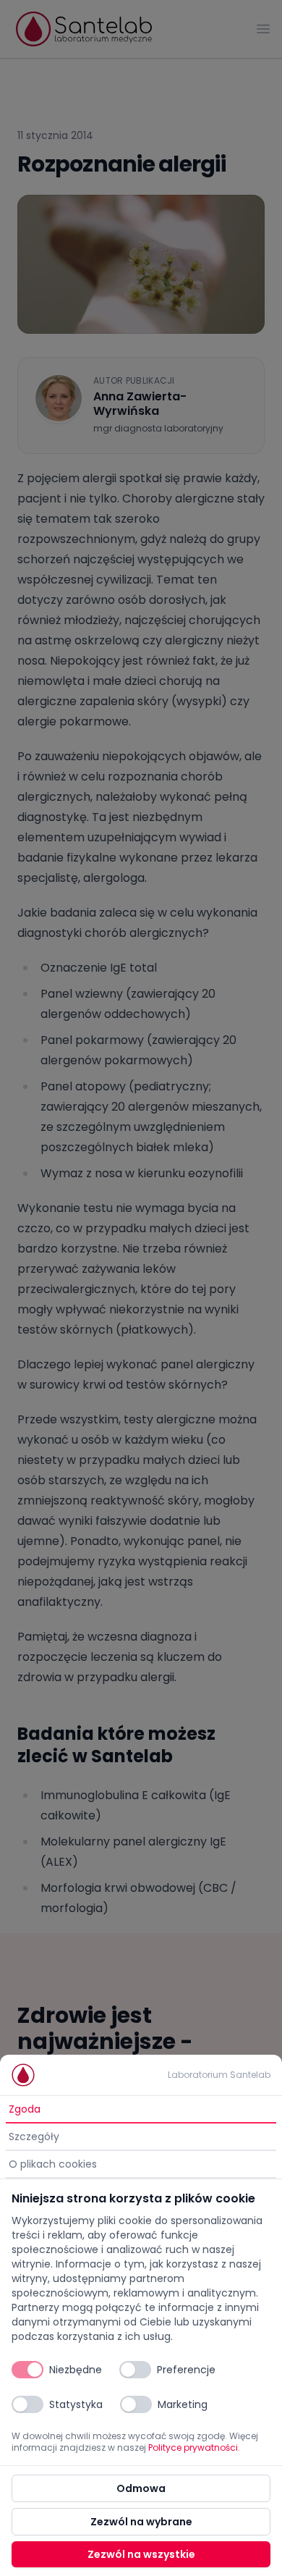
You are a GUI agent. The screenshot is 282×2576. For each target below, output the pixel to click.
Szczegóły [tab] (34, 2137)
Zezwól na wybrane (141, 2522)
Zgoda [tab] (25, 2109)
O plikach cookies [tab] (53, 2164)
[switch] (27, 2370)
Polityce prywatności (193, 2447)
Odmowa (141, 2488)
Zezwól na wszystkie (141, 2554)
